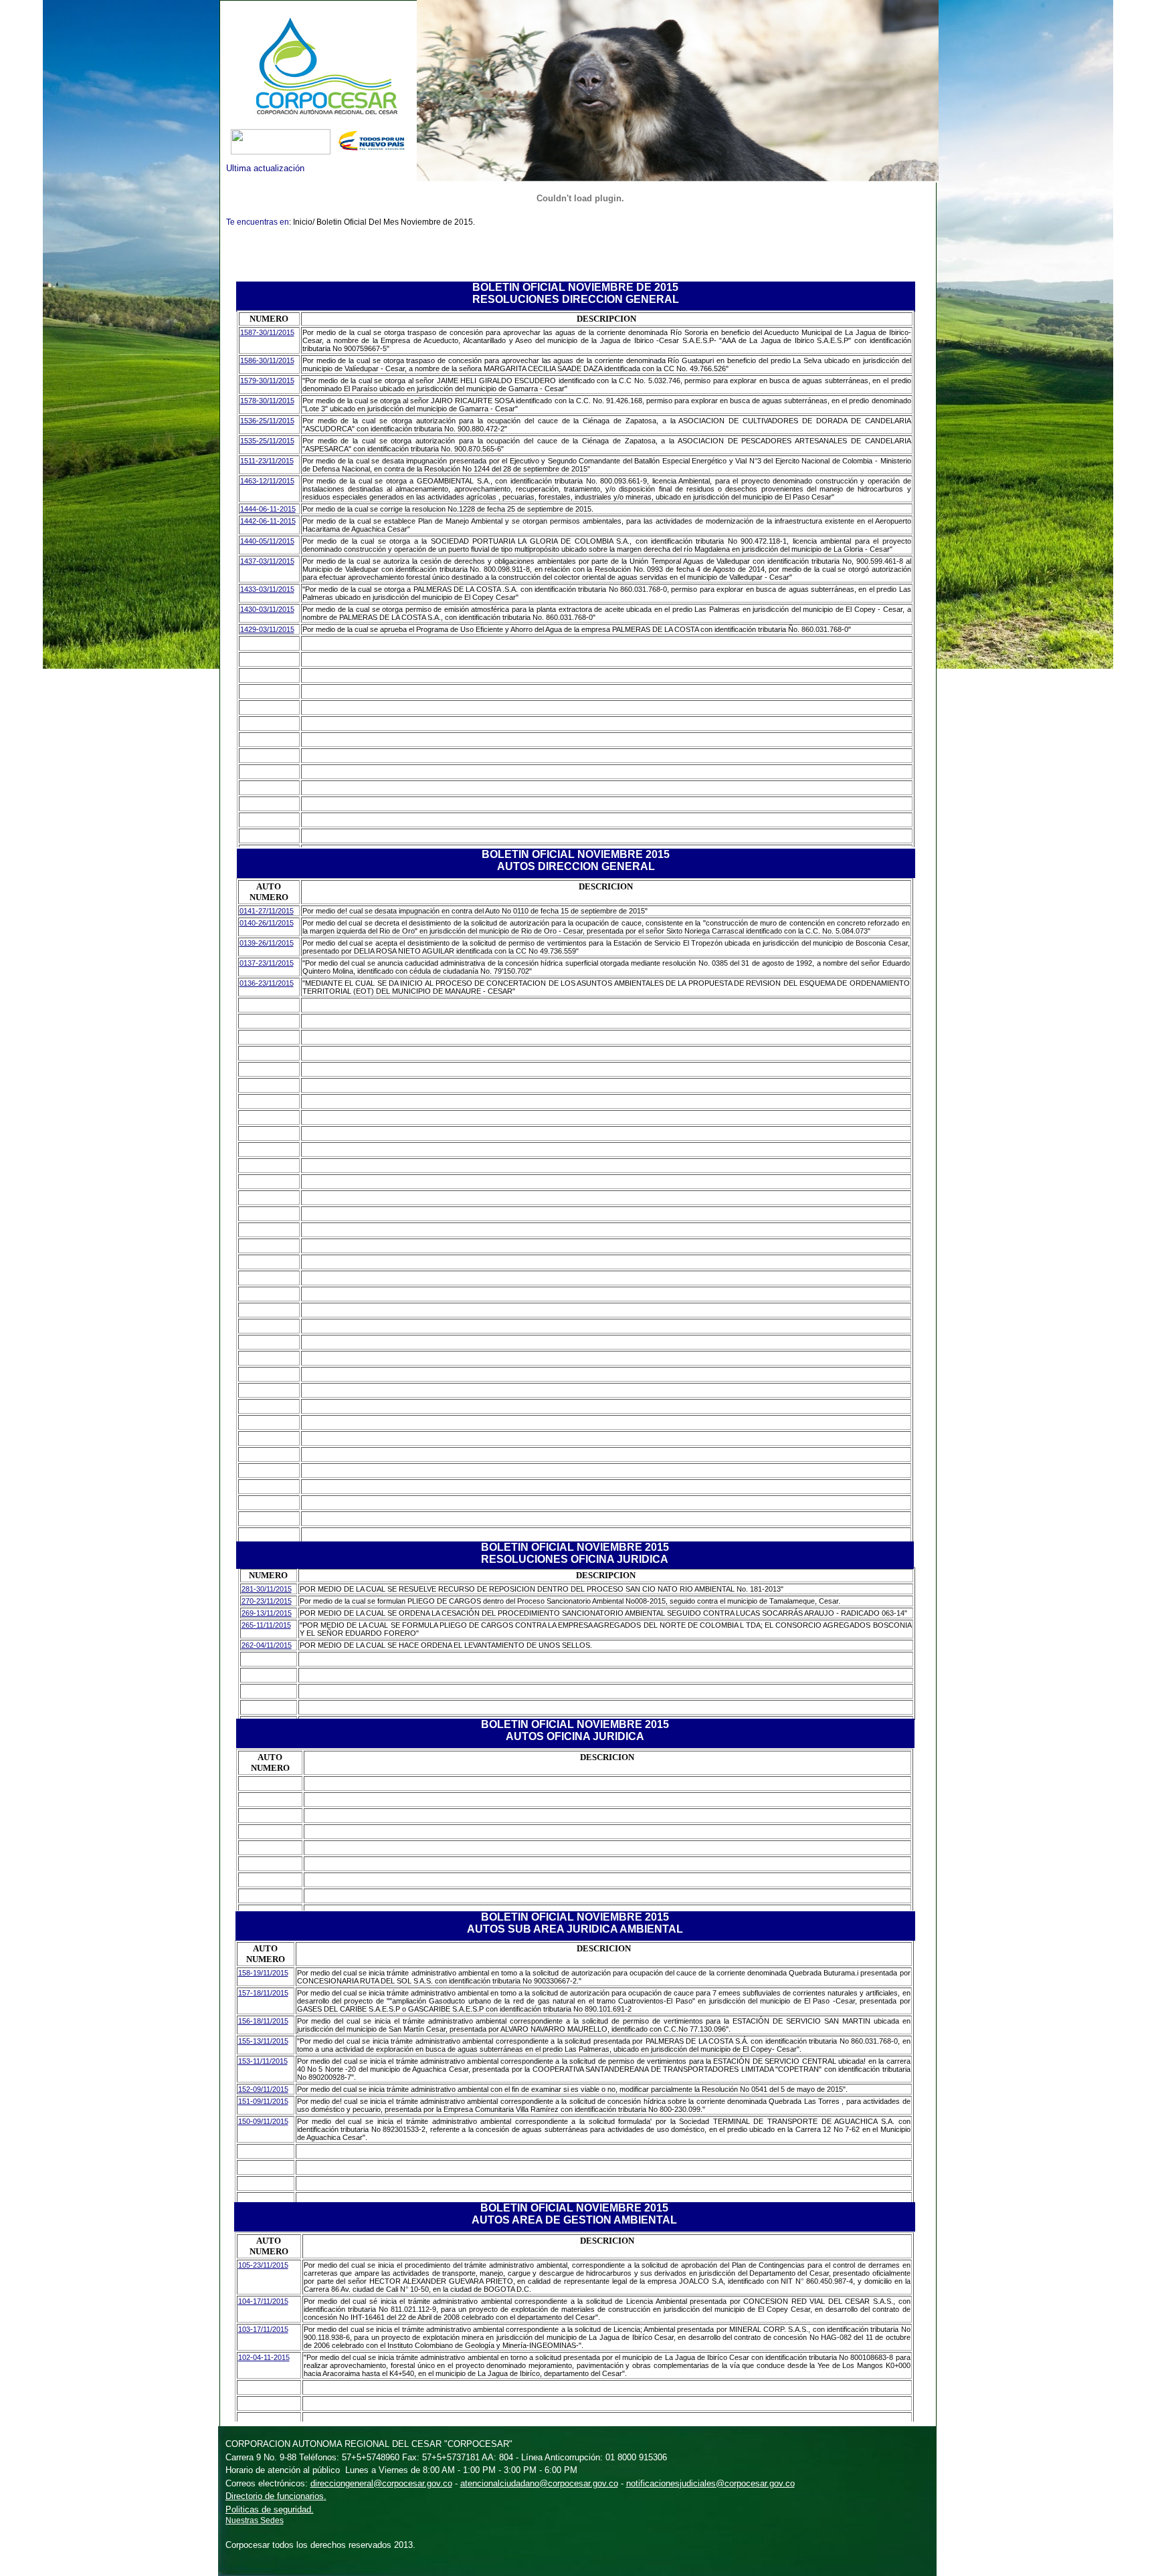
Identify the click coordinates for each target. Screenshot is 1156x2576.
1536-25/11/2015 (267, 421)
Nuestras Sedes (255, 2520)
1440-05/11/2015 (267, 541)
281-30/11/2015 (267, 1589)
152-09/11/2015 (263, 2089)
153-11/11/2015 (263, 2061)
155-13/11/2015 (263, 2041)
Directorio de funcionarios (275, 2496)
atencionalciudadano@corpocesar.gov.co (539, 2483)
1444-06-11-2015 (268, 509)
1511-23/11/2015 (267, 461)
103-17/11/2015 (263, 2329)
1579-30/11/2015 (267, 381)
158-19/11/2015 (263, 1973)
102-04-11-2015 (264, 2357)
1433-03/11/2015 (267, 589)
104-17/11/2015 (263, 2301)
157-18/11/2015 (263, 1993)
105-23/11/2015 (263, 2265)
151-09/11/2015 (263, 2101)
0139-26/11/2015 (267, 943)
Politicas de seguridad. (270, 2509)
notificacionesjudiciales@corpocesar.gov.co (710, 2483)
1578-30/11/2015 (267, 401)
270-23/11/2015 (267, 1601)
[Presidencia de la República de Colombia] (374, 151)
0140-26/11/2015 (267, 923)
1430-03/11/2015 (267, 609)
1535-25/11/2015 (267, 441)
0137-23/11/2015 (267, 963)
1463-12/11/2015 (267, 481)
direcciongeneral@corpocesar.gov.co (381, 2483)
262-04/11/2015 (267, 1645)
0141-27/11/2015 (267, 911)
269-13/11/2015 (267, 1613)
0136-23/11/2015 (267, 983)
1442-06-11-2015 (268, 521)
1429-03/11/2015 (267, 629)
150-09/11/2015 (263, 2121)
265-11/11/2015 (266, 1625)
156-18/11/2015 (263, 2021)
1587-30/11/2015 (267, 332)
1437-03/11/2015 (267, 561)
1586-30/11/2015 (267, 360)
